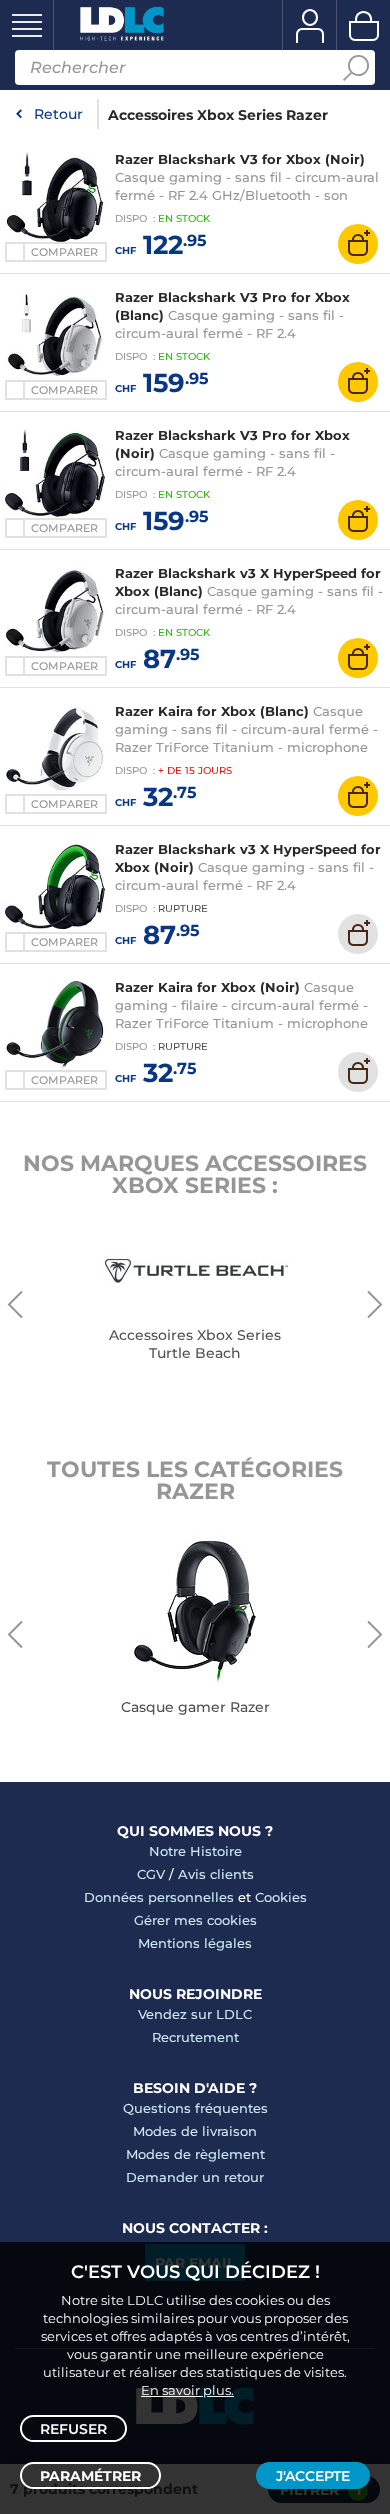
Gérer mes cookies (195, 1920)
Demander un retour (195, 2177)
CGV (151, 1874)
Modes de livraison (195, 2131)
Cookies (281, 1897)
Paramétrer (90, 2476)
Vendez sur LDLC (195, 2014)
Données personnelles (159, 1897)
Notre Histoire (195, 1851)
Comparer (64, 252)
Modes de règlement (195, 2154)
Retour (58, 114)
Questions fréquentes (195, 2108)
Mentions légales (195, 1943)
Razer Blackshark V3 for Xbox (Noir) (240, 159)
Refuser (73, 2429)
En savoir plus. (187, 2390)
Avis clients (216, 1874)
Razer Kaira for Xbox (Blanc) (212, 711)
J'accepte (313, 2476)
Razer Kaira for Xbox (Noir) (207, 987)
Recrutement (195, 2037)
